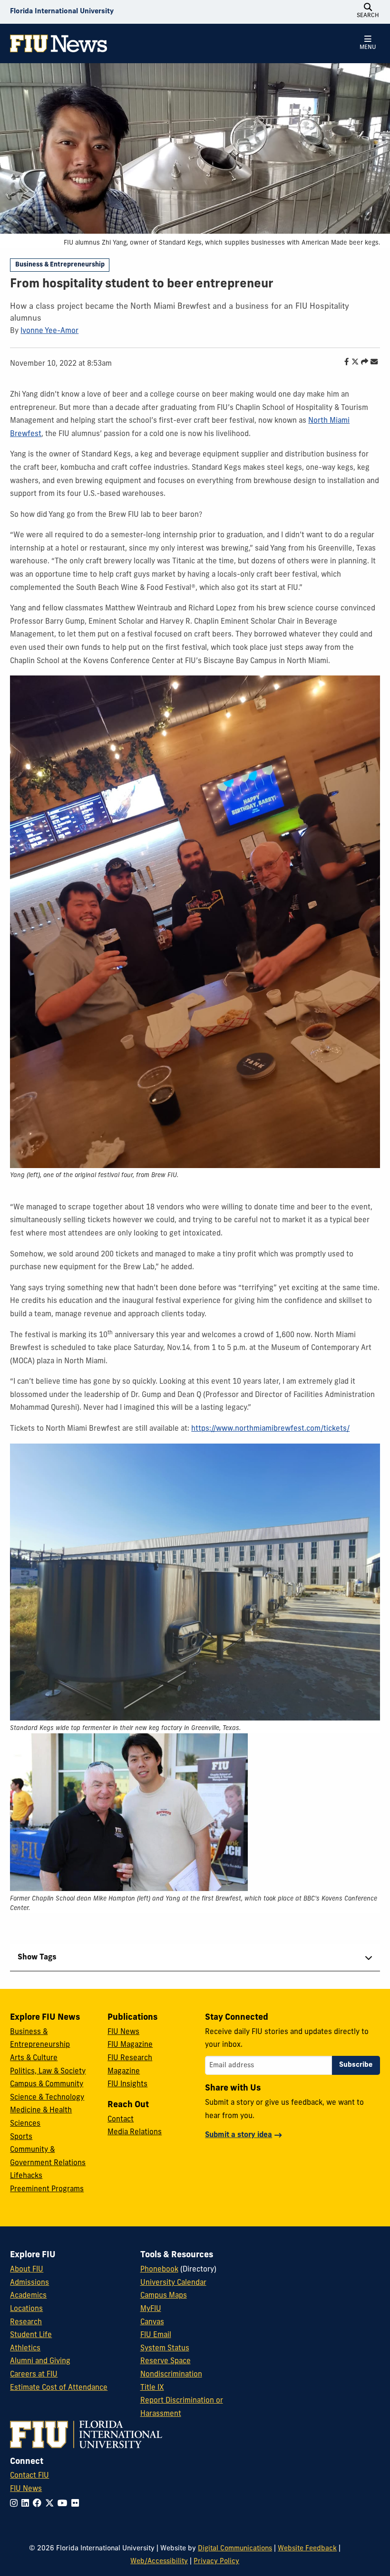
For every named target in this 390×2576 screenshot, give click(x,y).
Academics (28, 2296)
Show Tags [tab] (37, 1958)
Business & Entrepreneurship (60, 265)
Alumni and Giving (40, 2362)
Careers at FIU (34, 2375)
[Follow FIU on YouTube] (64, 2504)
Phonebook (159, 2270)
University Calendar (173, 2283)
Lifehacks (26, 2176)
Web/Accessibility (159, 2562)
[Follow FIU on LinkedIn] (27, 2504)
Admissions (29, 2283)
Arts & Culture (34, 2058)
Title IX (152, 2388)
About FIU (27, 2270)
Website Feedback (307, 2549)
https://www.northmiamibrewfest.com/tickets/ (270, 1429)
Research (26, 2323)
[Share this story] (362, 363)
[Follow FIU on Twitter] (51, 2504)
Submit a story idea (239, 2135)
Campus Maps (164, 2296)
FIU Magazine (130, 2045)
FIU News (123, 2032)
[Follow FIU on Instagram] (16, 2504)
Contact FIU (29, 2476)
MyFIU (151, 2309)
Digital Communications (235, 2549)
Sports (21, 2137)
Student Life (31, 2335)
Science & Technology (47, 2098)
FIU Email (156, 2335)
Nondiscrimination (171, 2375)
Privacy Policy (216, 2562)
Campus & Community (47, 2085)
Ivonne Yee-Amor (49, 331)
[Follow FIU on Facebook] (39, 2504)
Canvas (152, 2323)
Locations (26, 2309)
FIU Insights (127, 2085)
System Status (165, 2349)
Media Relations (135, 2133)
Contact (121, 2120)
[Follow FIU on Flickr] (77, 2504)
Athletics (25, 2349)
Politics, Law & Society (48, 2072)
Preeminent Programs (47, 2190)
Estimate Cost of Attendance (59, 2388)
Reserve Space (166, 2362)
